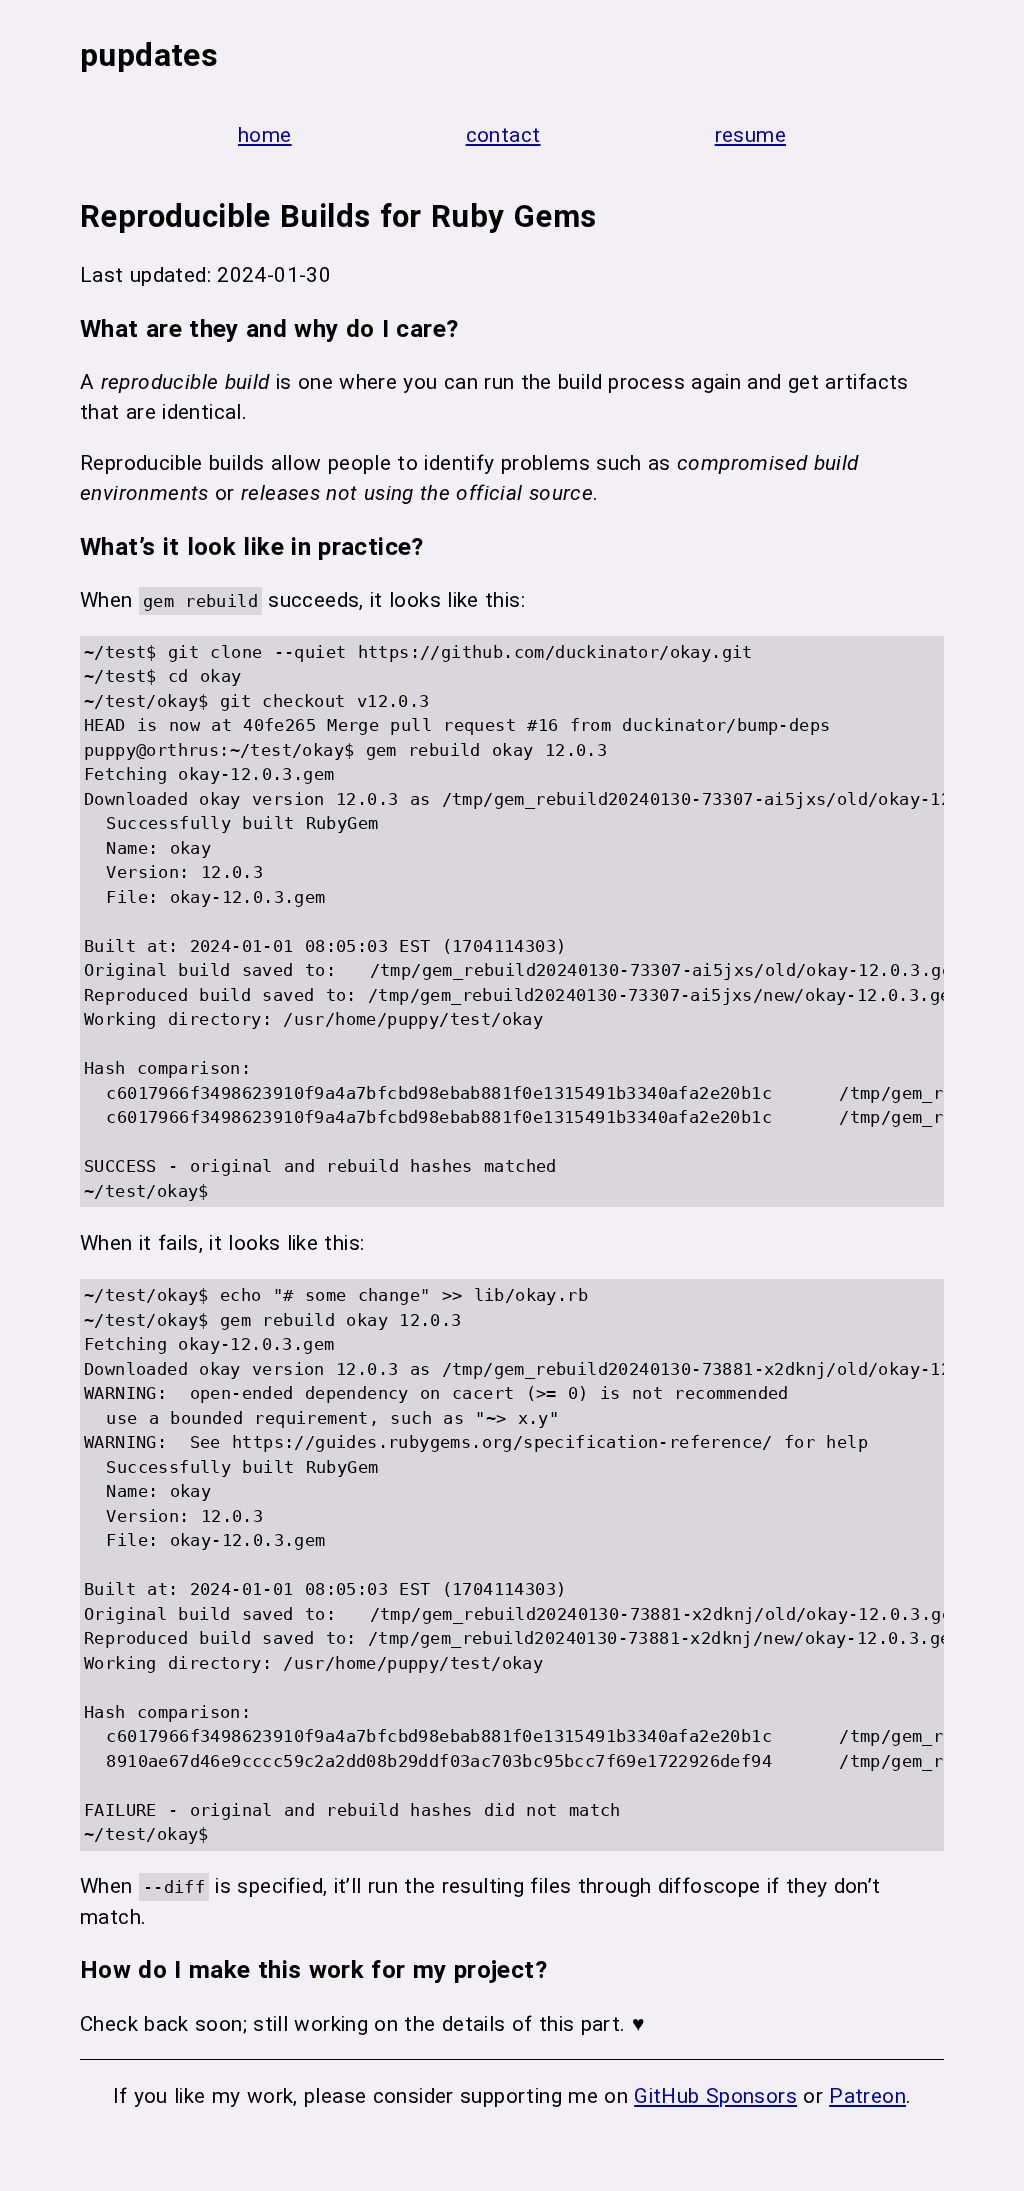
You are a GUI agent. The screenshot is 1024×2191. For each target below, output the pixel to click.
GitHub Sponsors (715, 2096)
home (265, 135)
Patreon (867, 2096)
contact (503, 135)
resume (750, 135)
